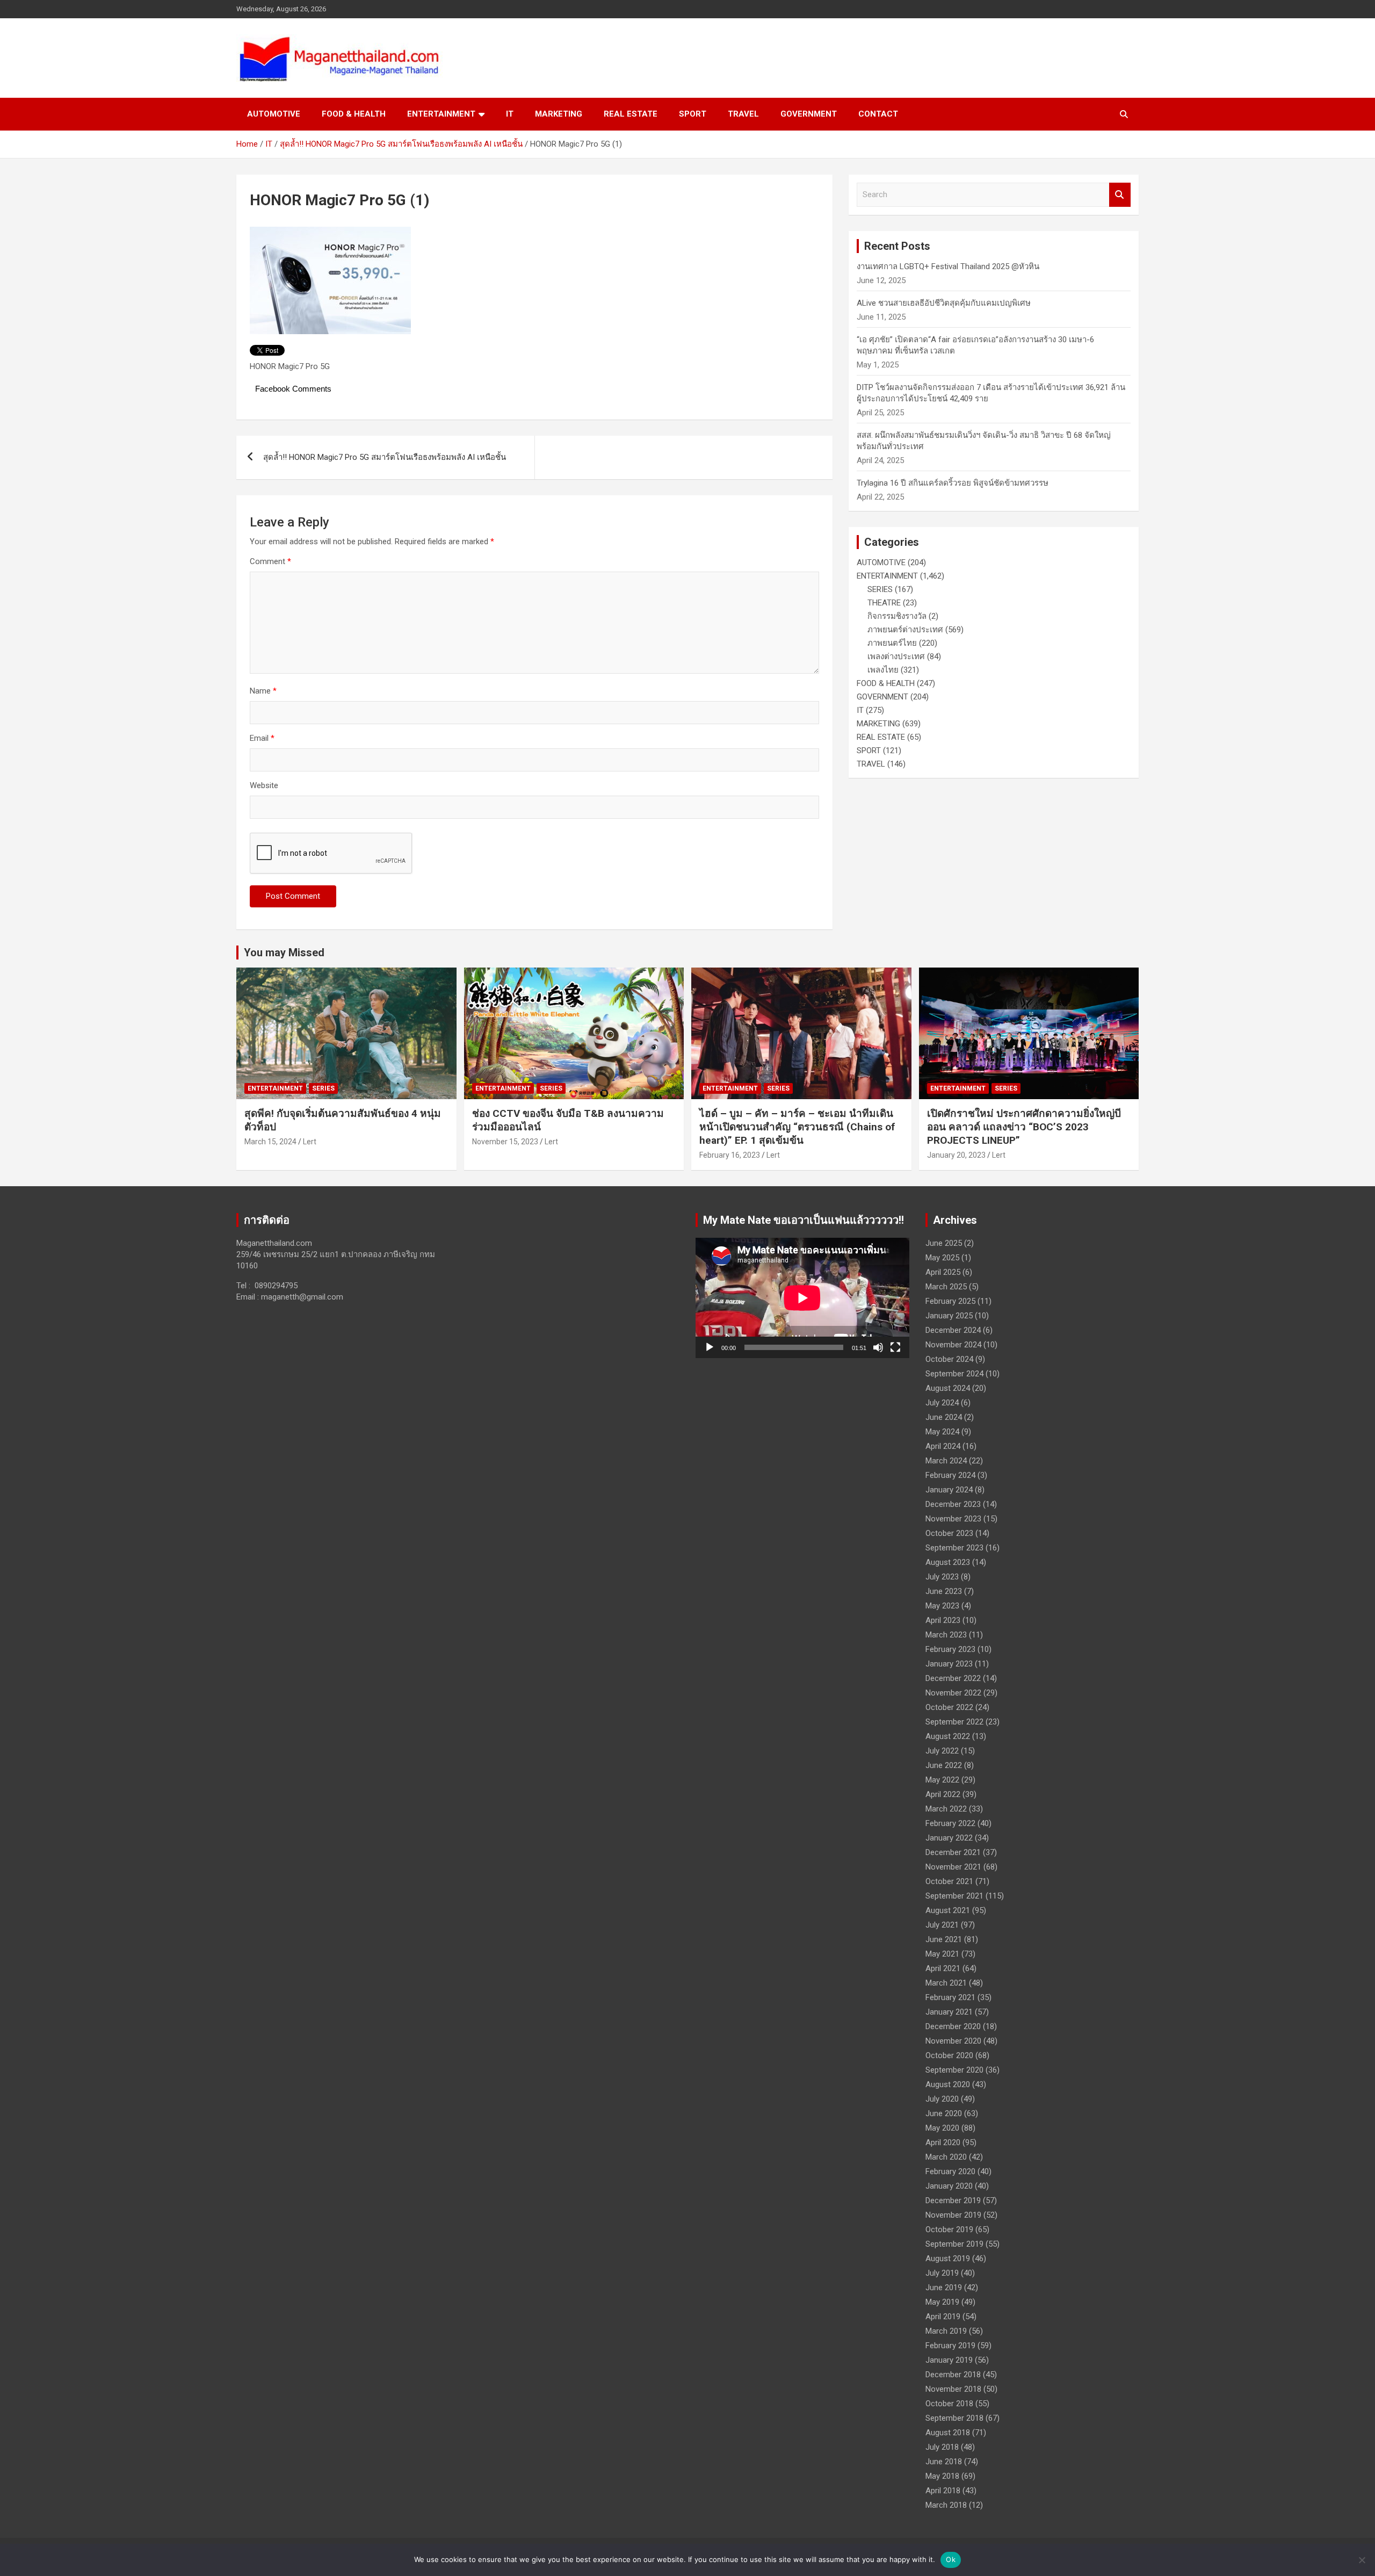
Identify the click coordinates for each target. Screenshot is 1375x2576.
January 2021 (949, 2012)
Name (263, 691)
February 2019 (950, 2346)
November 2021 (953, 1867)
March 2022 (946, 1809)
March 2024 (946, 1461)
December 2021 (953, 1852)
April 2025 (943, 1272)
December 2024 (953, 1330)
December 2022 (953, 1678)
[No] (1362, 2560)
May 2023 (942, 1606)
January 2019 (949, 2360)
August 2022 (948, 1736)
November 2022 (953, 1693)
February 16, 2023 (730, 1155)
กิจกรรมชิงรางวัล (897, 616)
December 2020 (953, 2026)
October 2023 (949, 1533)
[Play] (710, 1347)
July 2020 (942, 2099)
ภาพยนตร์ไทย (892, 643)
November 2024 (953, 1345)
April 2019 (943, 2317)
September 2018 (954, 2418)
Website (264, 785)
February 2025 (950, 1301)
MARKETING (559, 114)
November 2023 (953, 1519)
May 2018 (942, 2476)
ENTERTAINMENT (441, 114)
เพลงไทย (883, 670)
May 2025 (942, 1258)
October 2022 (949, 1707)
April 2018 (943, 2491)
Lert (310, 1142)
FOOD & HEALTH (354, 114)
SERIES (880, 589)
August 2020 (948, 2084)
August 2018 (948, 2433)
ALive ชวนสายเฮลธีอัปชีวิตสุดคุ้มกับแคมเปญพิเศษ (944, 303)
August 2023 (948, 1562)
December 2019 (953, 2200)
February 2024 (950, 1475)
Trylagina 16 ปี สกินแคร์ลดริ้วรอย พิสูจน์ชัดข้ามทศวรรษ (953, 483)
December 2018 (953, 2375)
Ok (951, 2559)
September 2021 (954, 1896)
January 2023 (949, 1664)
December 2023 (953, 1504)
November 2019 (953, 2215)
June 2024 (944, 1417)
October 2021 (949, 1881)
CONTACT (878, 114)
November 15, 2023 (505, 1142)
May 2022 (942, 1780)
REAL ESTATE (631, 114)
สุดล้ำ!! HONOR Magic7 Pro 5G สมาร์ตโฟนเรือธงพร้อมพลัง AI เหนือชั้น (385, 457)
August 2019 (948, 2258)
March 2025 (946, 1287)
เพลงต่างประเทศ (896, 656)
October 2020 (949, 2055)
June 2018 (944, 2462)
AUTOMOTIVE (274, 114)
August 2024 (948, 1388)
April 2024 (943, 1446)
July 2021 (942, 1925)
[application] (802, 1298)
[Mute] (878, 1347)
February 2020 (950, 2171)
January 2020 (949, 2186)
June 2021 (944, 1939)
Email (262, 738)
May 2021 (942, 1954)
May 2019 (942, 2302)
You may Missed (284, 953)
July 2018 (942, 2447)
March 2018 (946, 2505)
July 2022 (942, 1751)
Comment (270, 561)
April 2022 (943, 1794)
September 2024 (954, 1374)
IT (510, 114)
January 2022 (949, 1838)
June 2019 (944, 2288)
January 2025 (949, 1316)
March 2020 (946, 2157)
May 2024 (942, 1432)
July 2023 (942, 1577)
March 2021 (946, 1983)
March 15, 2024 (270, 1142)
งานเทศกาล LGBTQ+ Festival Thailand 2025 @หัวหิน (948, 266)
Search (1120, 195)
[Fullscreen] (895, 1347)
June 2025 (944, 1243)
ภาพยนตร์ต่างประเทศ (905, 630)
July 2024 (942, 1403)
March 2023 (946, 1635)
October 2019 (949, 2229)
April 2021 (943, 1968)
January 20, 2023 (956, 1155)
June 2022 (944, 1765)
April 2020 (943, 2142)
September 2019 (954, 2244)
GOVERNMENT (809, 114)
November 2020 (953, 2041)
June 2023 (944, 1591)
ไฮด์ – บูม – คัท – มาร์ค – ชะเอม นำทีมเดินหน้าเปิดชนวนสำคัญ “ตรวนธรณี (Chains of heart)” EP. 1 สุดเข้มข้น (797, 1127)
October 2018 (949, 2404)
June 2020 (944, 2113)
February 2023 (950, 1649)
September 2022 (954, 1722)
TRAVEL (743, 114)
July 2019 (942, 2273)
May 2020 (942, 2128)
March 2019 (946, 2331)
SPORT (693, 114)
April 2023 (943, 1620)
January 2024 (949, 1490)
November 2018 (953, 2389)
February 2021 (950, 1997)
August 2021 (948, 1910)
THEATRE (884, 603)
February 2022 (950, 1823)
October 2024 (949, 1359)
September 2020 (954, 2070)
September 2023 (954, 1548)
